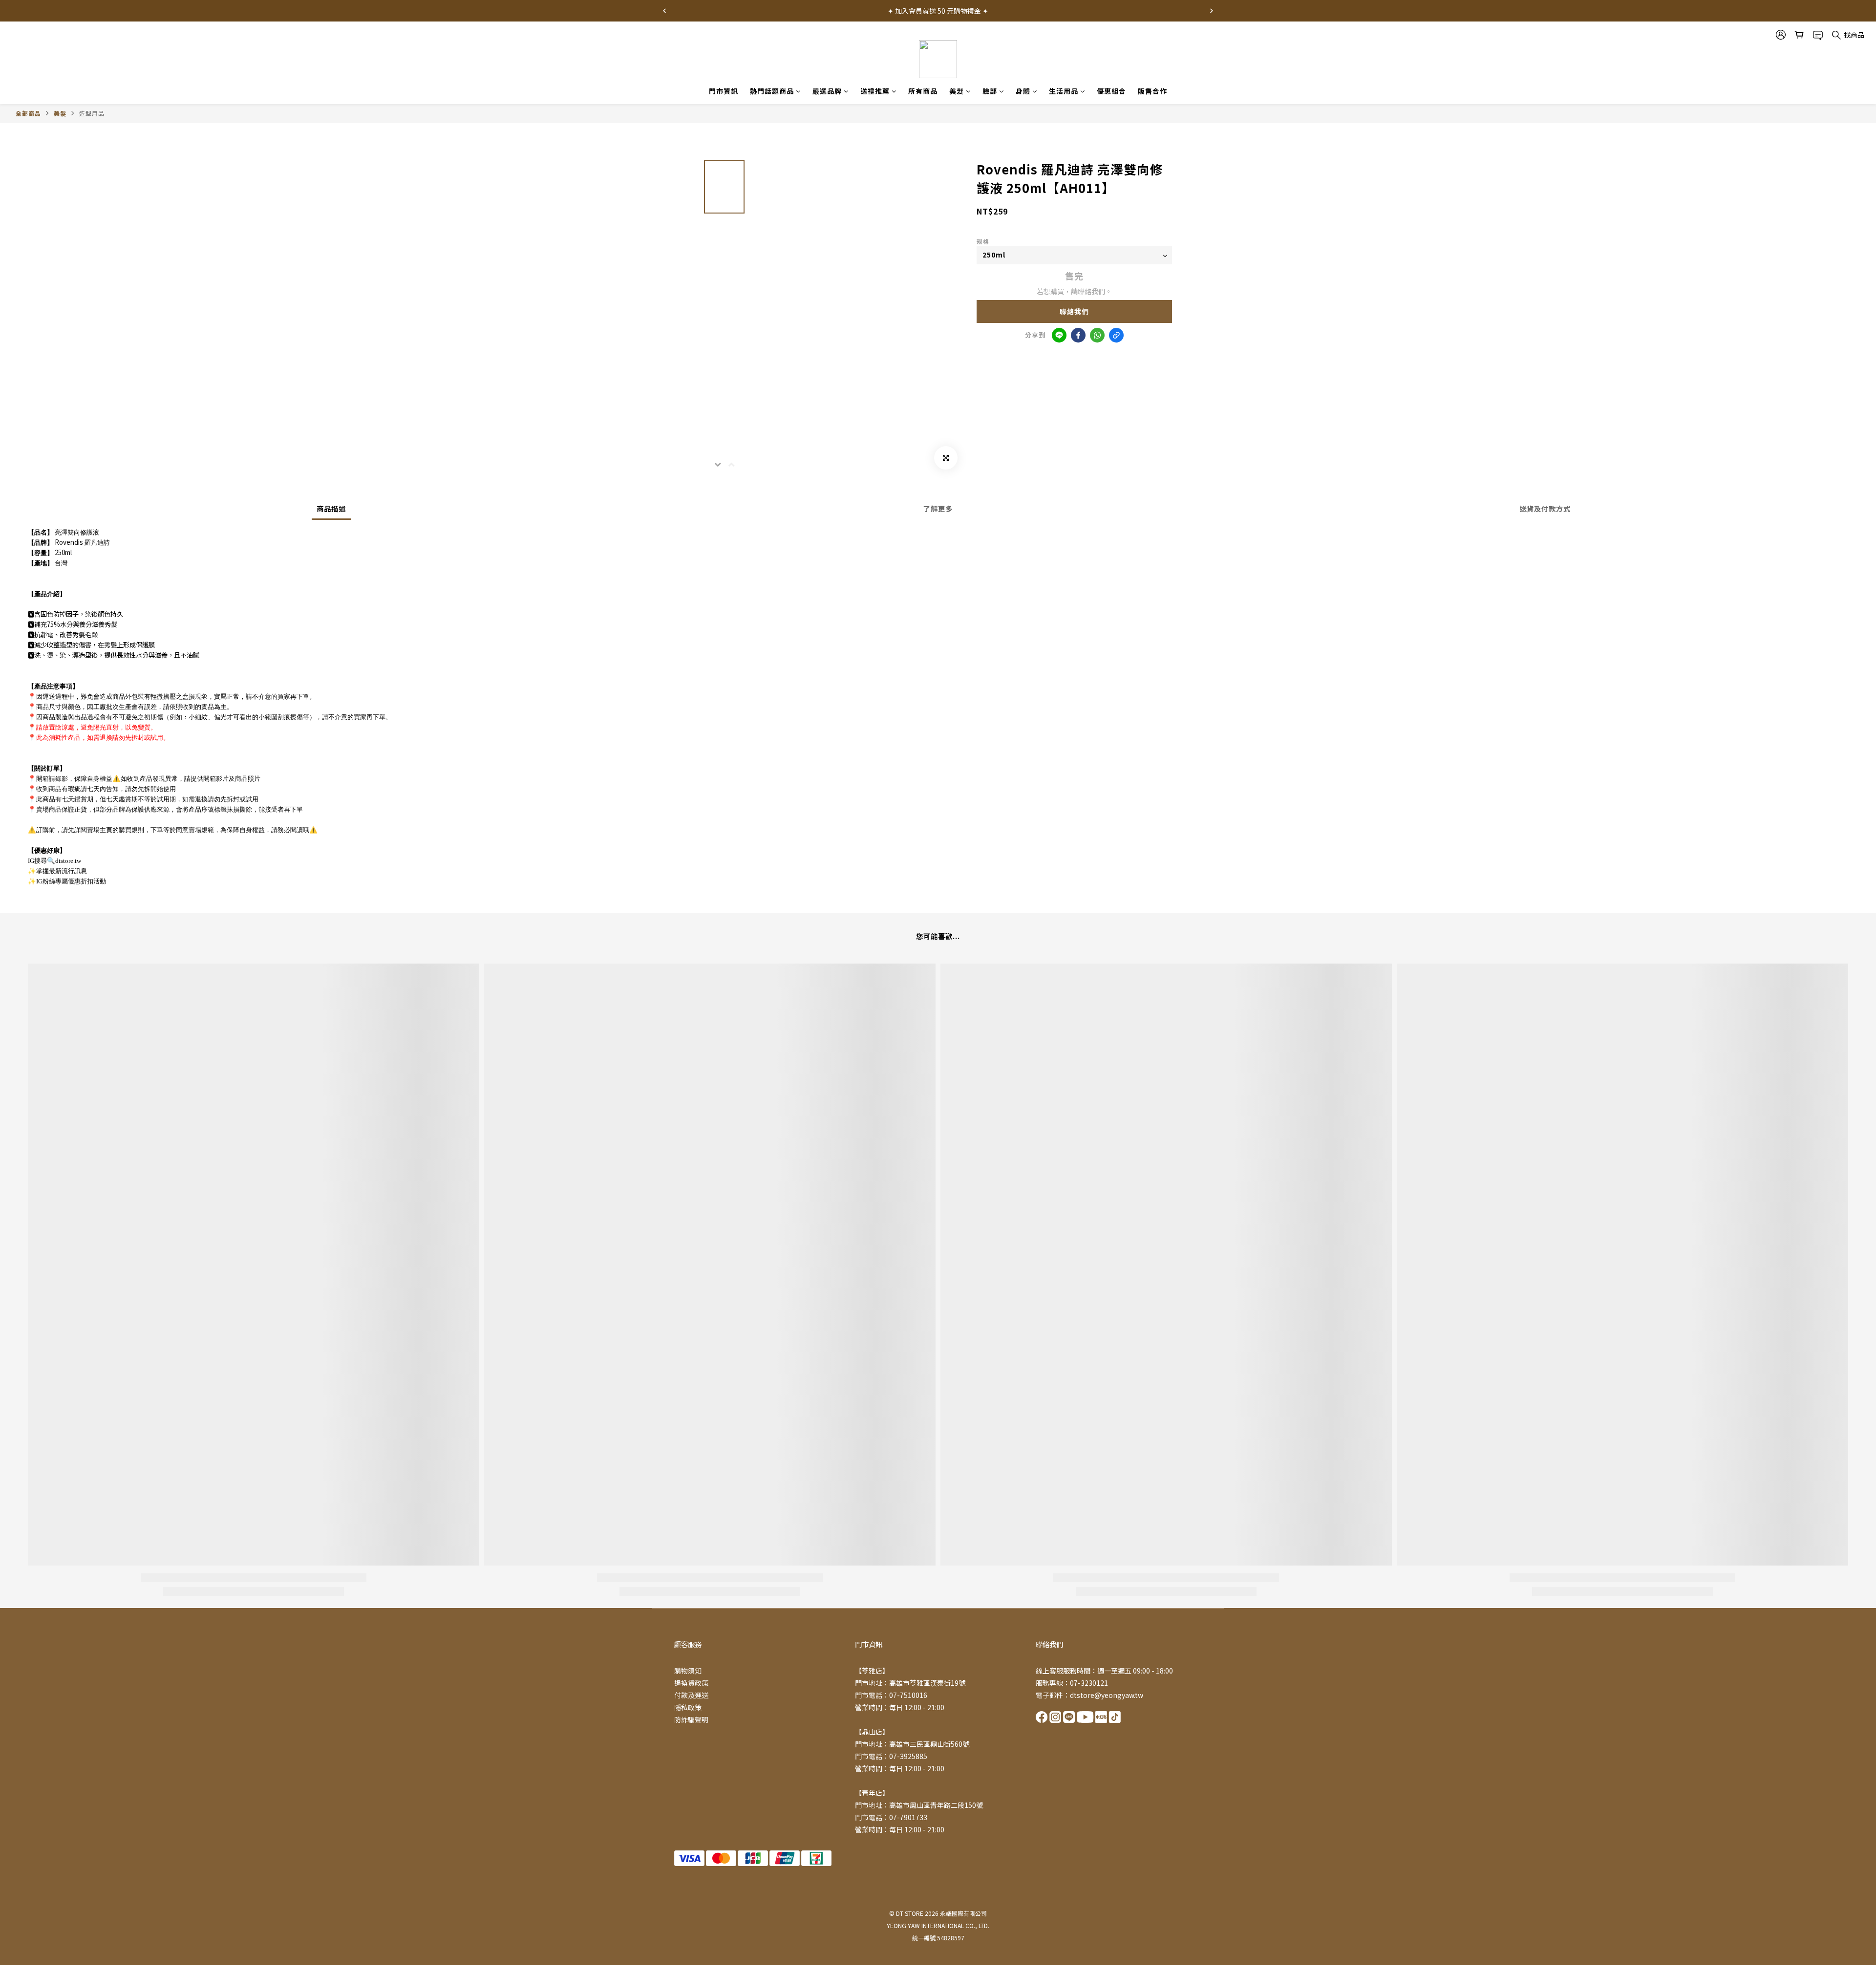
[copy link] (1116, 335)
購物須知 (688, 1671)
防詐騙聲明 (691, 1719)
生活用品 (1064, 91)
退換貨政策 (691, 1683)
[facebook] (1078, 335)
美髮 (957, 91)
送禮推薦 (875, 91)
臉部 (990, 91)
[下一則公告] (1212, 11)
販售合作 (1152, 91)
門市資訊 (724, 91)
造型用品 (92, 113)
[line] (1059, 335)
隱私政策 (688, 1707)
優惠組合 (1111, 91)
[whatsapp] (1097, 335)
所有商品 (923, 91)
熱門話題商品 (772, 91)
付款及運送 (691, 1695)
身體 (1023, 91)
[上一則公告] (664, 11)
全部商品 (28, 113)
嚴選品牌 (827, 91)
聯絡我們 (1074, 311)
